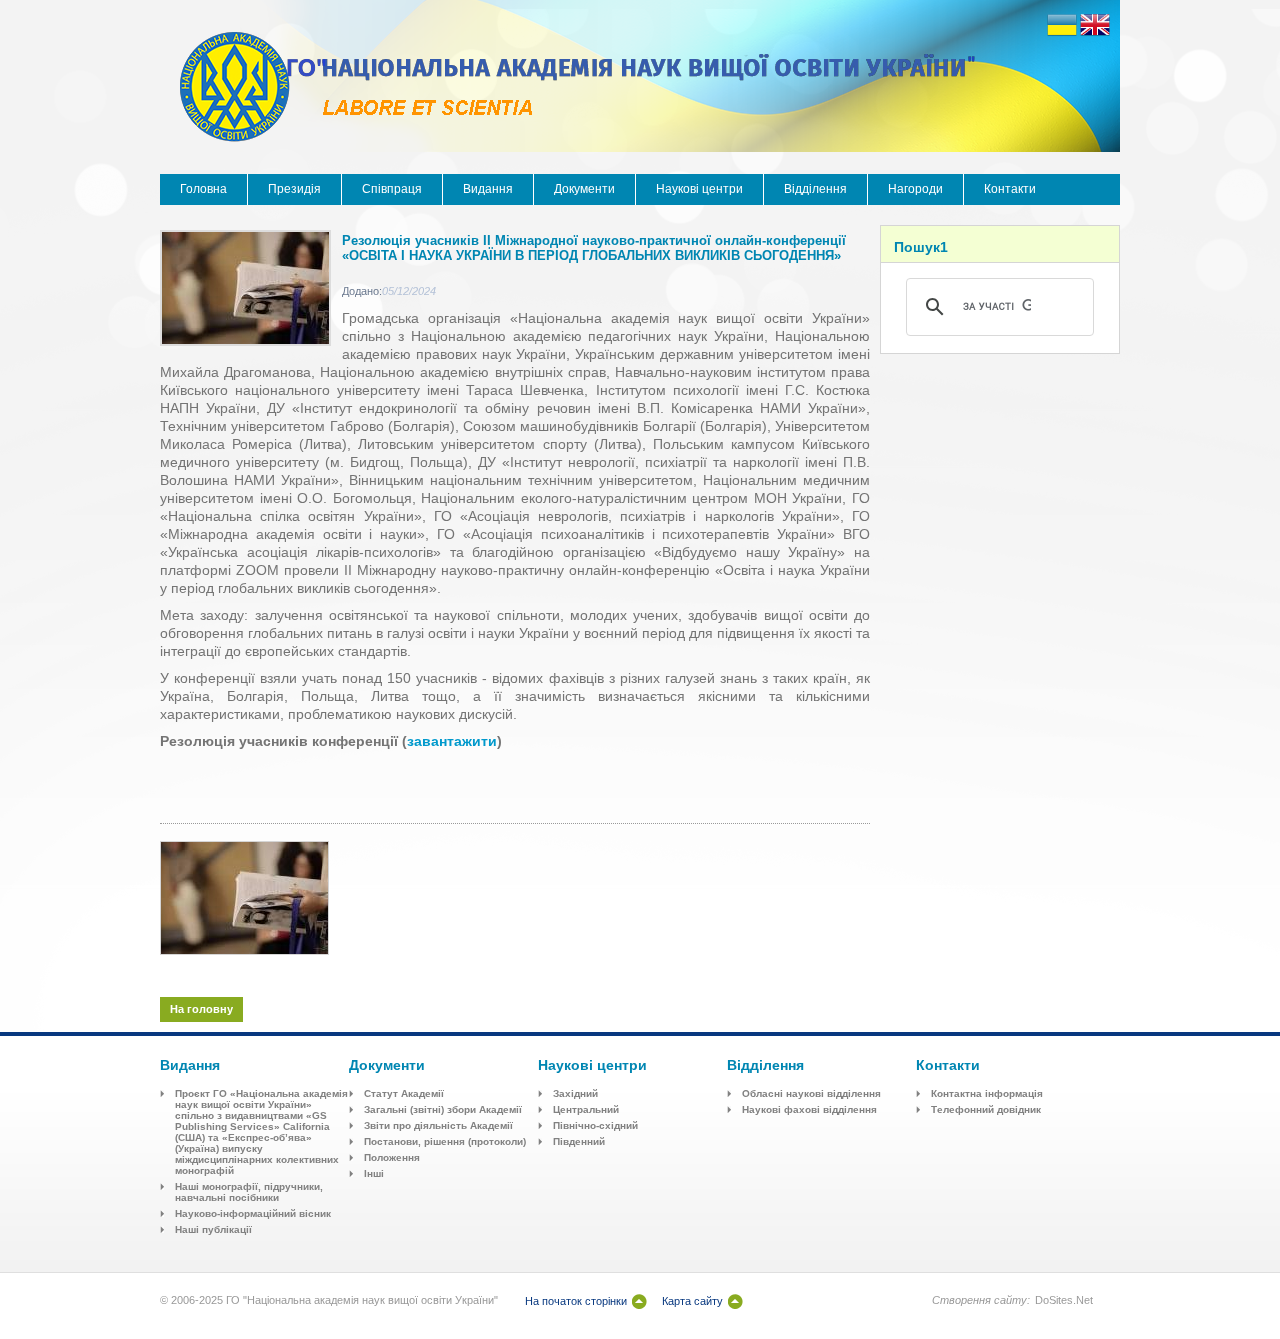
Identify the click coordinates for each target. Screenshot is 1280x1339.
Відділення (815, 189)
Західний (575, 1093)
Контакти (1010, 189)
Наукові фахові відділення (809, 1109)
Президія (294, 189)
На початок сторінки (576, 1301)
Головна (203, 189)
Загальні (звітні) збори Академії (443, 1109)
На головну (201, 1009)
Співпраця (392, 189)
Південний (579, 1141)
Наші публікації (213, 1229)
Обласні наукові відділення (811, 1093)
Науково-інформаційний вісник (253, 1213)
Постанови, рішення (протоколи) (445, 1141)
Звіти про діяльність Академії (438, 1125)
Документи (584, 189)
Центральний (586, 1109)
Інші (374, 1173)
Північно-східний (595, 1125)
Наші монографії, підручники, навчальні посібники (249, 1192)
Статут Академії (404, 1093)
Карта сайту (692, 1301)
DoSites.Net (1064, 1300)
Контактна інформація (987, 1093)
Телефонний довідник (986, 1109)
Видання (488, 189)
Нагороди (915, 189)
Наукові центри (699, 189)
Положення (392, 1157)
